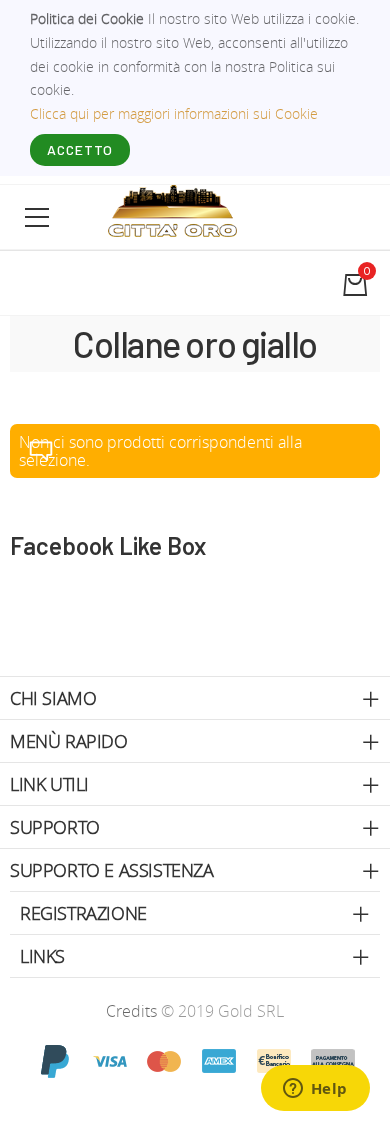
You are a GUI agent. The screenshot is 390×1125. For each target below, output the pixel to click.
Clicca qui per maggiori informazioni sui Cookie (174, 113)
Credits (133, 1011)
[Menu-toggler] (37, 217)
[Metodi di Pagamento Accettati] (195, 1060)
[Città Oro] (173, 209)
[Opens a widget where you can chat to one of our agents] (315, 1090)
